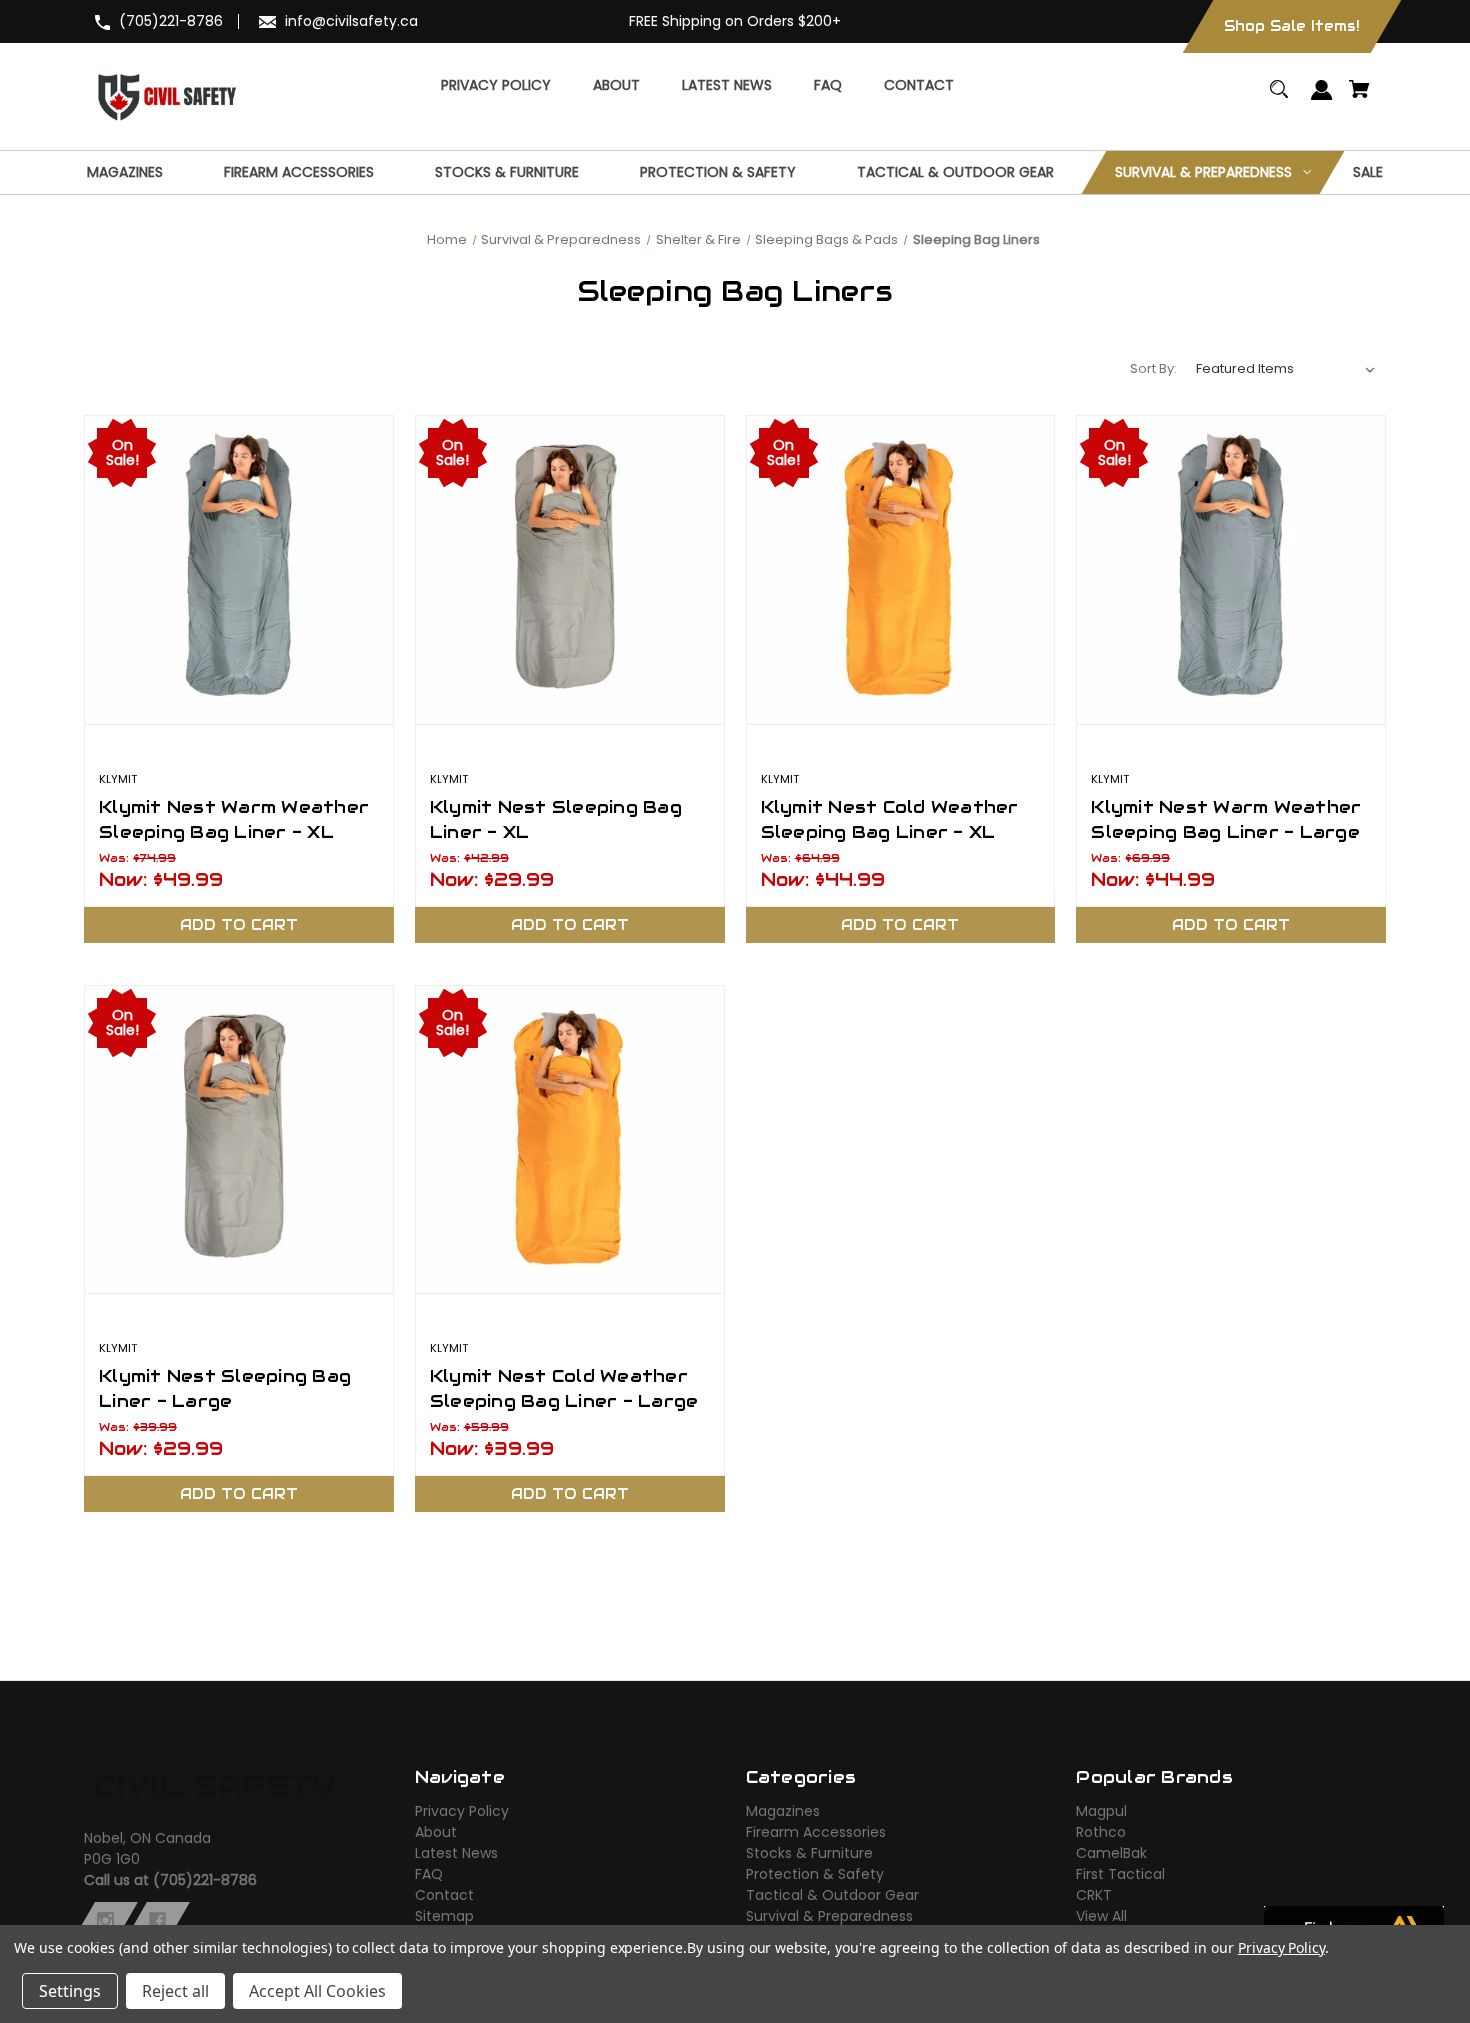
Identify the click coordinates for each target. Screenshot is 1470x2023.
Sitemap (444, 1916)
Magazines (783, 1811)
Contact (444, 1895)
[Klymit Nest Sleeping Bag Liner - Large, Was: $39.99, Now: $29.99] (239, 1140)
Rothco (1101, 1832)
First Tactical (1120, 1874)
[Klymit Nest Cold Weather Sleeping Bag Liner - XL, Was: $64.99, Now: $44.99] (901, 570)
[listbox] (1286, 369)
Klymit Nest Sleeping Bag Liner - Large (225, 1388)
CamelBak (1111, 1853)
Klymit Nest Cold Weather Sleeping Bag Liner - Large (564, 1388)
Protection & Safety (815, 1874)
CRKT (1094, 1895)
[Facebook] (157, 1921)
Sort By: (1153, 368)
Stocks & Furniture (809, 1853)
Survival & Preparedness (829, 1916)
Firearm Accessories (816, 1832)
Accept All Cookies (317, 1991)
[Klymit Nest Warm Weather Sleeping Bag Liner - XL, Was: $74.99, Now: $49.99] (239, 570)
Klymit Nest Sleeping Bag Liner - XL (556, 819)
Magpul (1101, 1811)
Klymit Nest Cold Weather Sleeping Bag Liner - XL (890, 819)
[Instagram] (105, 1921)
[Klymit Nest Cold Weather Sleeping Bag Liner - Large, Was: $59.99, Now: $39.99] (570, 1140)
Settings (70, 1991)
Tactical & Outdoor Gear (832, 1895)
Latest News (456, 1853)
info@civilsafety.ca (351, 21)
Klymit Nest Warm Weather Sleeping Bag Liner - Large (1226, 819)
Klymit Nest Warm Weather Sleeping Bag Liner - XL (234, 819)
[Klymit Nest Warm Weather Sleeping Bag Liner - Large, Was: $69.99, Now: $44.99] (1231, 570)
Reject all (175, 1991)
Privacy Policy (462, 1811)
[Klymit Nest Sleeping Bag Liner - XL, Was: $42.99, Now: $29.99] (570, 570)
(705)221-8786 (171, 21)
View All (1101, 1916)
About (436, 1832)
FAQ (429, 1874)
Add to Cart (239, 925)
